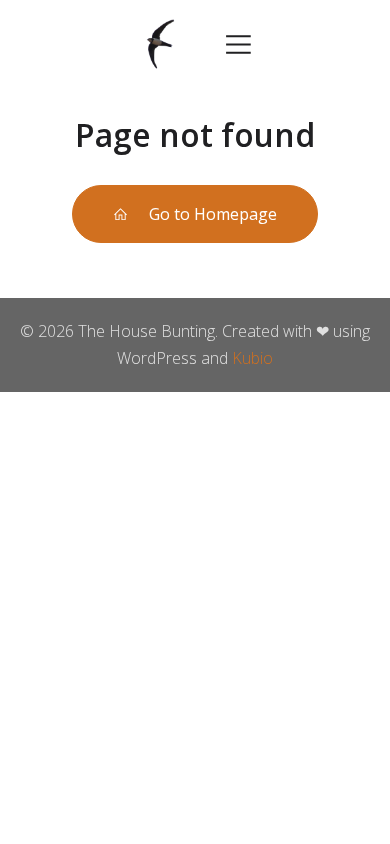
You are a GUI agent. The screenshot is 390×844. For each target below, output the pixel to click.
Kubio (252, 358)
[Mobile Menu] (238, 43)
